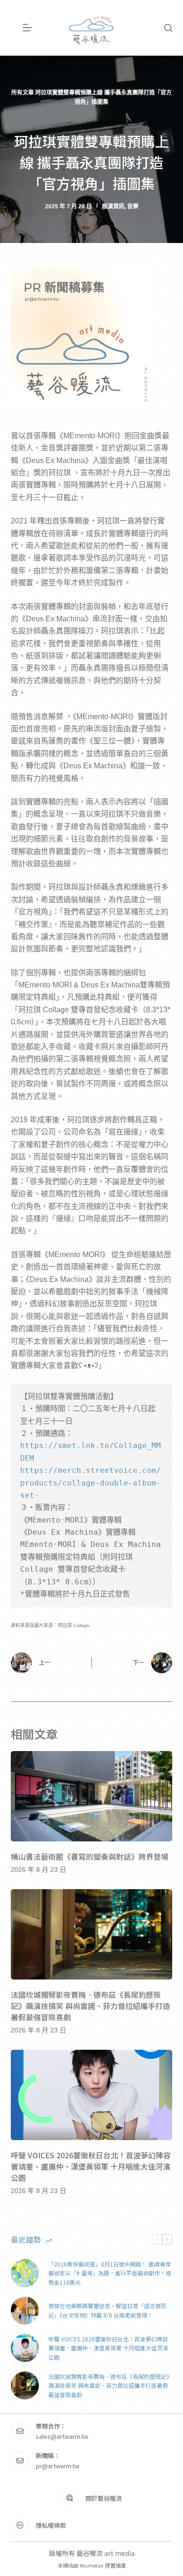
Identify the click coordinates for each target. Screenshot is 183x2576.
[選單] (27, 28)
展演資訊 (113, 206)
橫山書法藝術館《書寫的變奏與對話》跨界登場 (90, 1856)
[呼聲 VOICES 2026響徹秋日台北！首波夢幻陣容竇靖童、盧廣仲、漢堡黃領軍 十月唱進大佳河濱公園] (91, 2095)
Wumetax (92, 2565)
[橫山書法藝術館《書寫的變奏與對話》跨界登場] (91, 1796)
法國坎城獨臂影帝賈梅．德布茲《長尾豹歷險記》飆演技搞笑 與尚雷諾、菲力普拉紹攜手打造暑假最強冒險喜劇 (91, 2006)
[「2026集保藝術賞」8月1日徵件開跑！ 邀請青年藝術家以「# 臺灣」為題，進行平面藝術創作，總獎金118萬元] (25, 2273)
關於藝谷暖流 (104, 2498)
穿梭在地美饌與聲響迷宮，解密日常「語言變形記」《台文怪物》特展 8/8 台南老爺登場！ (107, 2310)
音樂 (133, 206)
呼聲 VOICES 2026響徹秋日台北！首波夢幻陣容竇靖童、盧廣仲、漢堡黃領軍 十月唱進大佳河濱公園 (91, 2166)
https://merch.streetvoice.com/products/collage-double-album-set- (91, 1483)
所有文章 (23, 93)
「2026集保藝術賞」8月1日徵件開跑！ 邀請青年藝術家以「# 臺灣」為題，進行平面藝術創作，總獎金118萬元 (110, 2273)
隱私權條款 (51, 2525)
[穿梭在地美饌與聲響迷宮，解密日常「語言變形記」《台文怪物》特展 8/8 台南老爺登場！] (25, 2311)
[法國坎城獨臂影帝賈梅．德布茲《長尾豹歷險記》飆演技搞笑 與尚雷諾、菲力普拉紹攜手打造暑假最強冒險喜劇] (91, 1934)
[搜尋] (168, 28)
